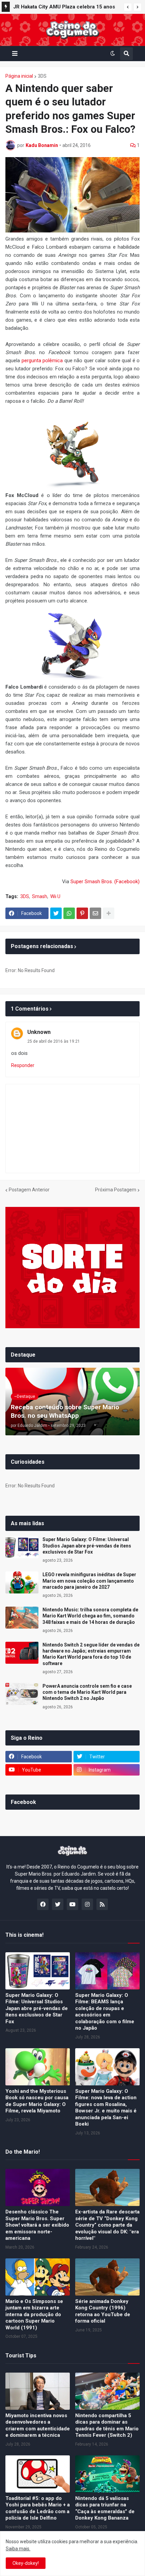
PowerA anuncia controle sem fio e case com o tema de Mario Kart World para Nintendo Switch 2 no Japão (87, 1692)
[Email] (95, 913)
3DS (42, 76)
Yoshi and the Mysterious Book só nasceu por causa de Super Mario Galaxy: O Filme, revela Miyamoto (37, 2101)
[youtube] (72, 1904)
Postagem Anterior (29, 1190)
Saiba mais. (18, 2549)
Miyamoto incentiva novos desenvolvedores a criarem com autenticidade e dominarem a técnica (38, 2425)
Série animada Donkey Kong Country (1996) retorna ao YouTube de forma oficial (103, 2311)
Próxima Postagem (116, 1190)
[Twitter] (56, 913)
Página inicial (19, 76)
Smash (40, 896)
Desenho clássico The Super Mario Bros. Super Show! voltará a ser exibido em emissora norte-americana (37, 2225)
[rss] (102, 1904)
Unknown (39, 1032)
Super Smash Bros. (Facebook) (105, 882)
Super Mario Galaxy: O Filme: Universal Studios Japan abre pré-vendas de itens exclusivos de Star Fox (87, 1545)
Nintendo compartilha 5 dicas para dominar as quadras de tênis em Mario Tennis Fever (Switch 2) (107, 2425)
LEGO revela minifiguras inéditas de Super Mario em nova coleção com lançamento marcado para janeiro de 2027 (64, 8)
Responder (23, 1065)
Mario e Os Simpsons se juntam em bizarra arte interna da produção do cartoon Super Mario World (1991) (34, 2314)
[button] (128, 7)
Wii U (55, 896)
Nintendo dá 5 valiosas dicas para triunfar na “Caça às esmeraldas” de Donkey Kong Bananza (105, 2508)
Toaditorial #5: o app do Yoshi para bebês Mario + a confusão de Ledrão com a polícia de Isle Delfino (38, 2508)
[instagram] (87, 1904)
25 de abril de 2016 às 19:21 (54, 1041)
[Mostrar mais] (109, 913)
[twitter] (58, 1904)
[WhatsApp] (69, 913)
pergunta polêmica (42, 361)
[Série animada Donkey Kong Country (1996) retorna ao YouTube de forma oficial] (107, 2277)
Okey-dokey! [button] (26, 2563)
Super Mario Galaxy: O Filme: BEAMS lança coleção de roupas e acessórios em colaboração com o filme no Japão (105, 2012)
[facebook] (43, 1904)
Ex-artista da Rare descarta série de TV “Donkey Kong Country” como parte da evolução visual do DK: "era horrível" (107, 2225)
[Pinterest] (82, 913)
